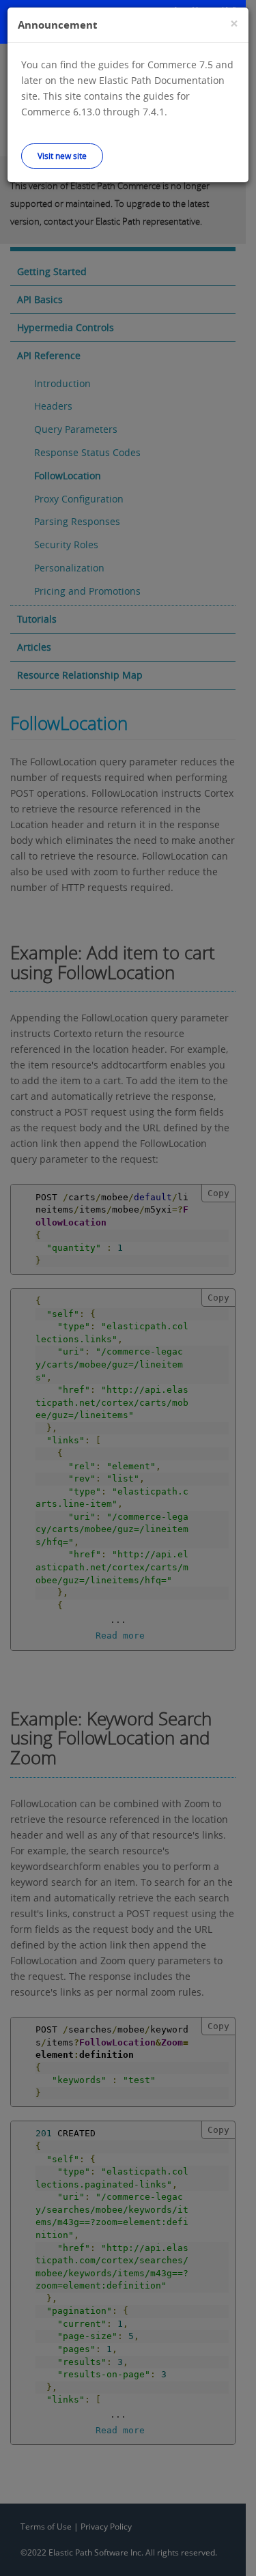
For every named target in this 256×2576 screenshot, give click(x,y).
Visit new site (62, 156)
